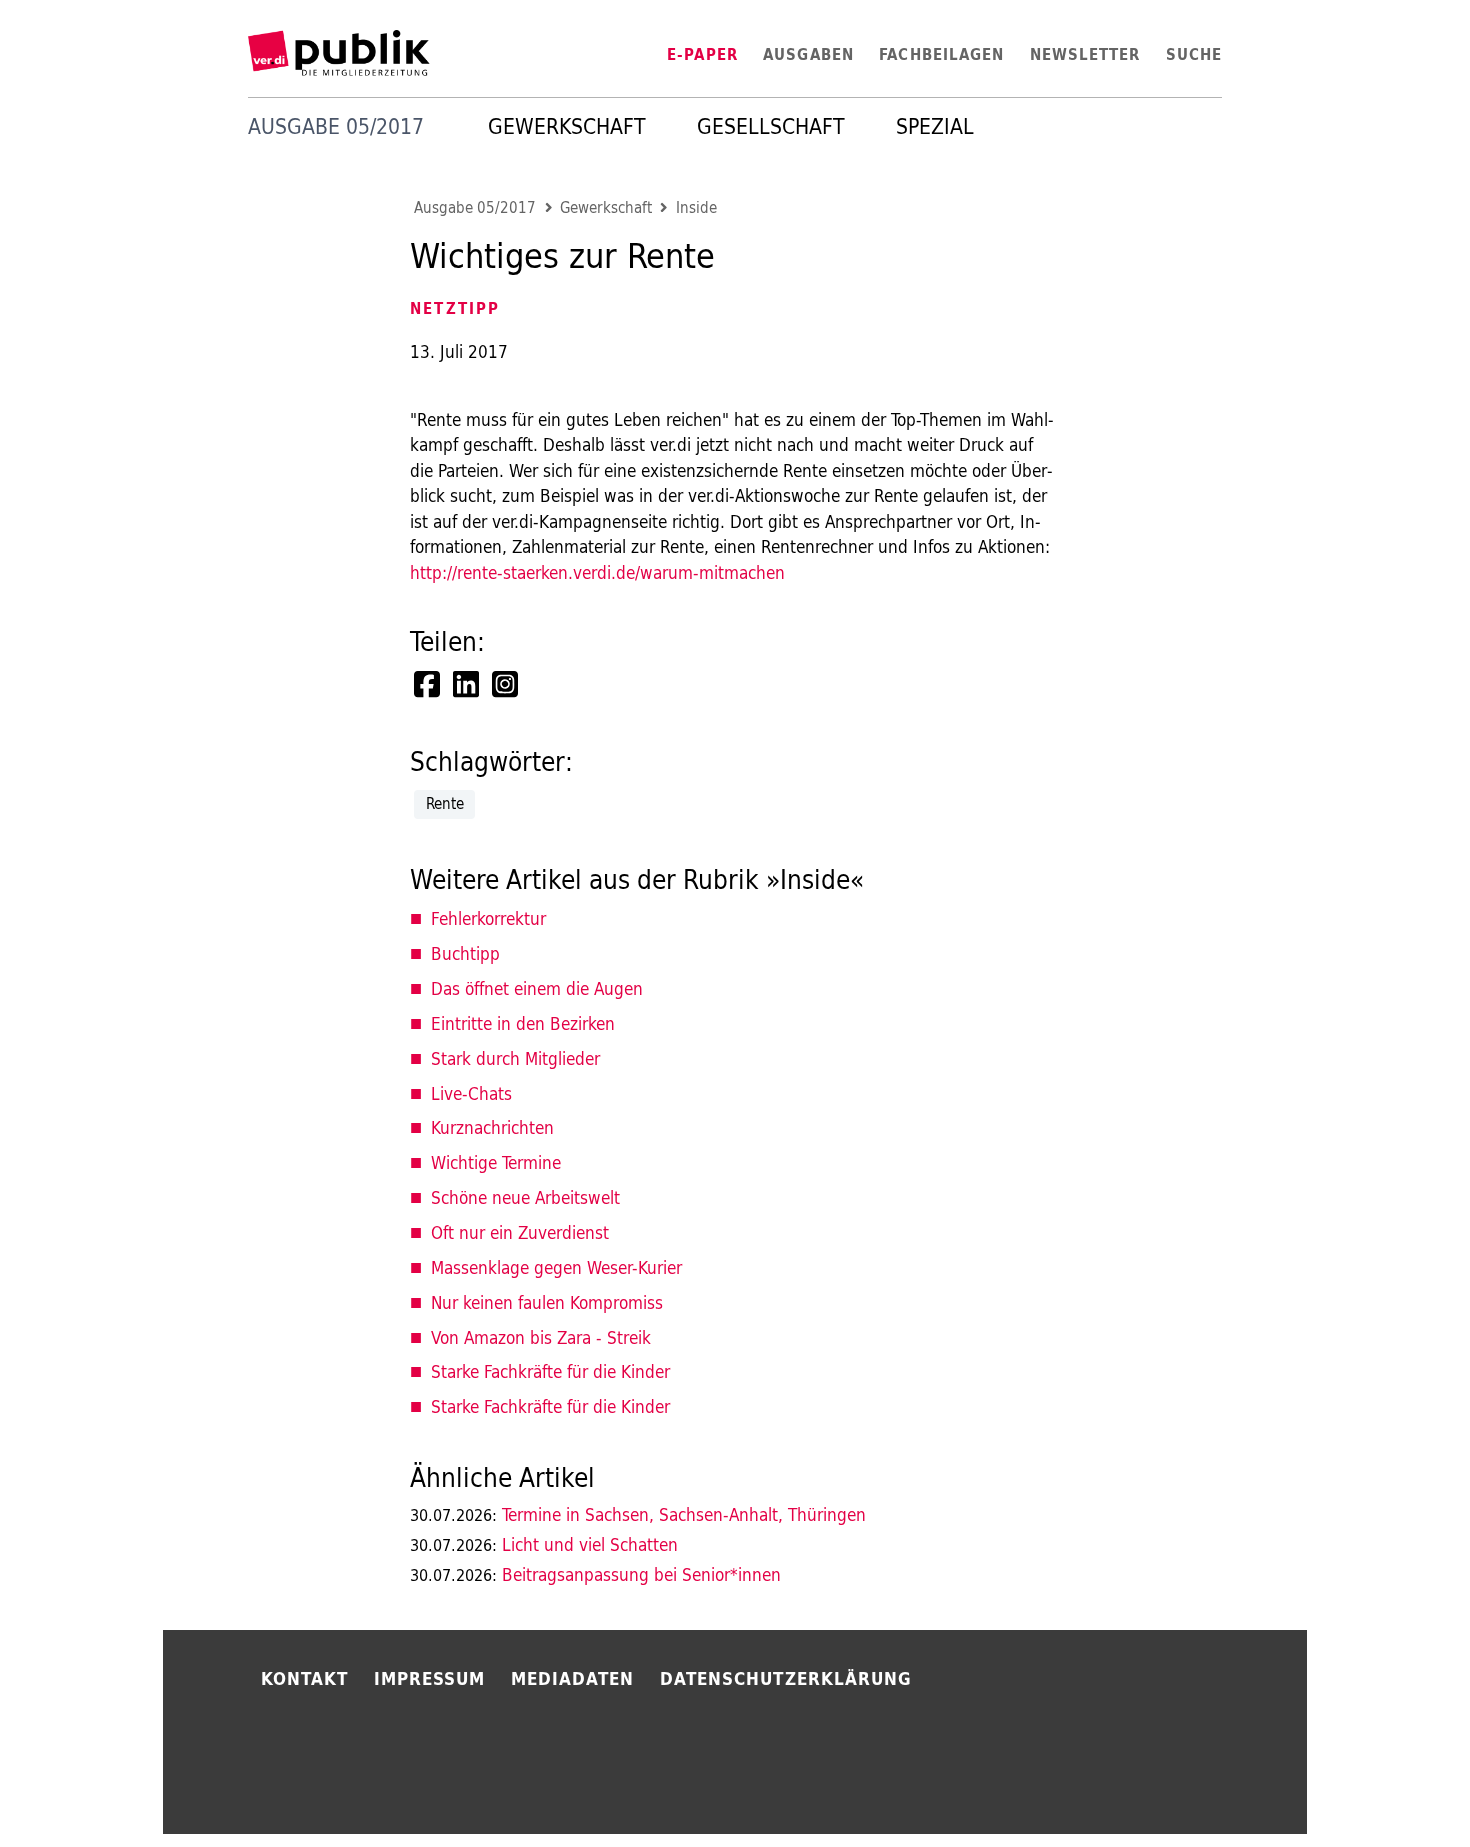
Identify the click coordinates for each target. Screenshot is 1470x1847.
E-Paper (702, 54)
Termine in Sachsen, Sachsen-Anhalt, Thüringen (638, 1514)
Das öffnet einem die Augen (537, 988)
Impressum (430, 1678)
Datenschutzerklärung (786, 1678)
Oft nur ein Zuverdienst (520, 1232)
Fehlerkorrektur (488, 918)
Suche (1194, 54)
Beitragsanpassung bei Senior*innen (595, 1574)
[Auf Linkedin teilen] (468, 684)
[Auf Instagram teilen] (507, 684)
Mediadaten (573, 1678)
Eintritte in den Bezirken (523, 1023)
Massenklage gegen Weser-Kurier (556, 1267)
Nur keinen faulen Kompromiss (547, 1302)
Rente (445, 803)
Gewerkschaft (567, 127)
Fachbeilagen (941, 54)
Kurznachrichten (492, 1127)
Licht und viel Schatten (544, 1544)
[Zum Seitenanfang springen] (1367, 1787)
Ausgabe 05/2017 (475, 208)
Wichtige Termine (496, 1162)
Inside (696, 208)
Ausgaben (808, 54)
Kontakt (305, 1678)
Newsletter (1085, 54)
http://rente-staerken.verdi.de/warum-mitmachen (597, 572)
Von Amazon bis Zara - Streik (541, 1337)
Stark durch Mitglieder (515, 1058)
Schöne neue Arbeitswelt (525, 1197)
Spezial (935, 127)
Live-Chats (471, 1093)
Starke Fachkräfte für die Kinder (550, 1371)
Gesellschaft (771, 127)
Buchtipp (465, 953)
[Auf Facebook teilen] (429, 684)
